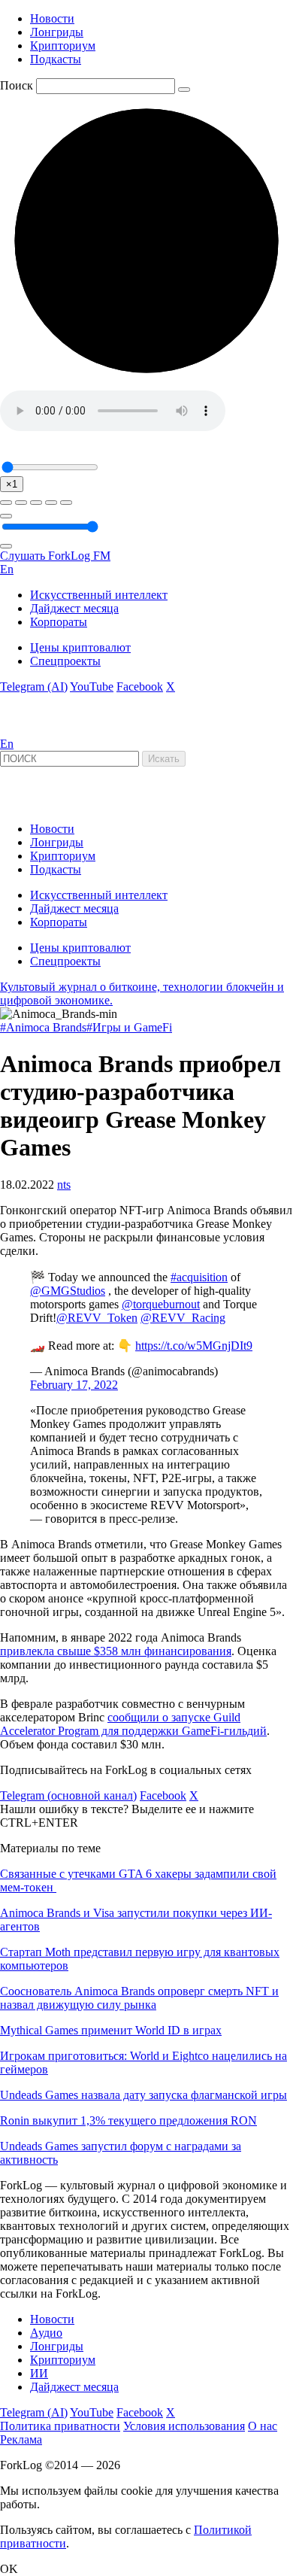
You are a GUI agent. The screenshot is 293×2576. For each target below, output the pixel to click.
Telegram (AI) (34, 687)
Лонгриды (57, 32)
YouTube (92, 687)
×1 (12, 484)
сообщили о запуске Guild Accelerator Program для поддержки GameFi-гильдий (133, 1724)
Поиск (17, 85)
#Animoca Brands (43, 1027)
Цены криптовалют (80, 647)
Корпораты (59, 622)
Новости (52, 18)
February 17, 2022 (74, 1385)
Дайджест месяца (74, 608)
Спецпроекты (65, 661)
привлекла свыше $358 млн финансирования (116, 1651)
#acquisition (199, 1277)
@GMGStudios (68, 1291)
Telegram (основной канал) (68, 1795)
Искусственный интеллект (99, 595)
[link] (41, 730)
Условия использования (184, 2426)
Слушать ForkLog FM (55, 556)
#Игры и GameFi (129, 1027)
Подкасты (56, 59)
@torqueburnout (161, 1304)
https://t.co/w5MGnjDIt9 (194, 1346)
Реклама (21, 2439)
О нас (263, 2426)
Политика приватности (60, 2426)
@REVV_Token (97, 1318)
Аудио (46, 2333)
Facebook (140, 687)
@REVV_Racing (183, 1318)
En (7, 569)
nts (64, 1185)
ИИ (39, 2373)
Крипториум (63, 46)
